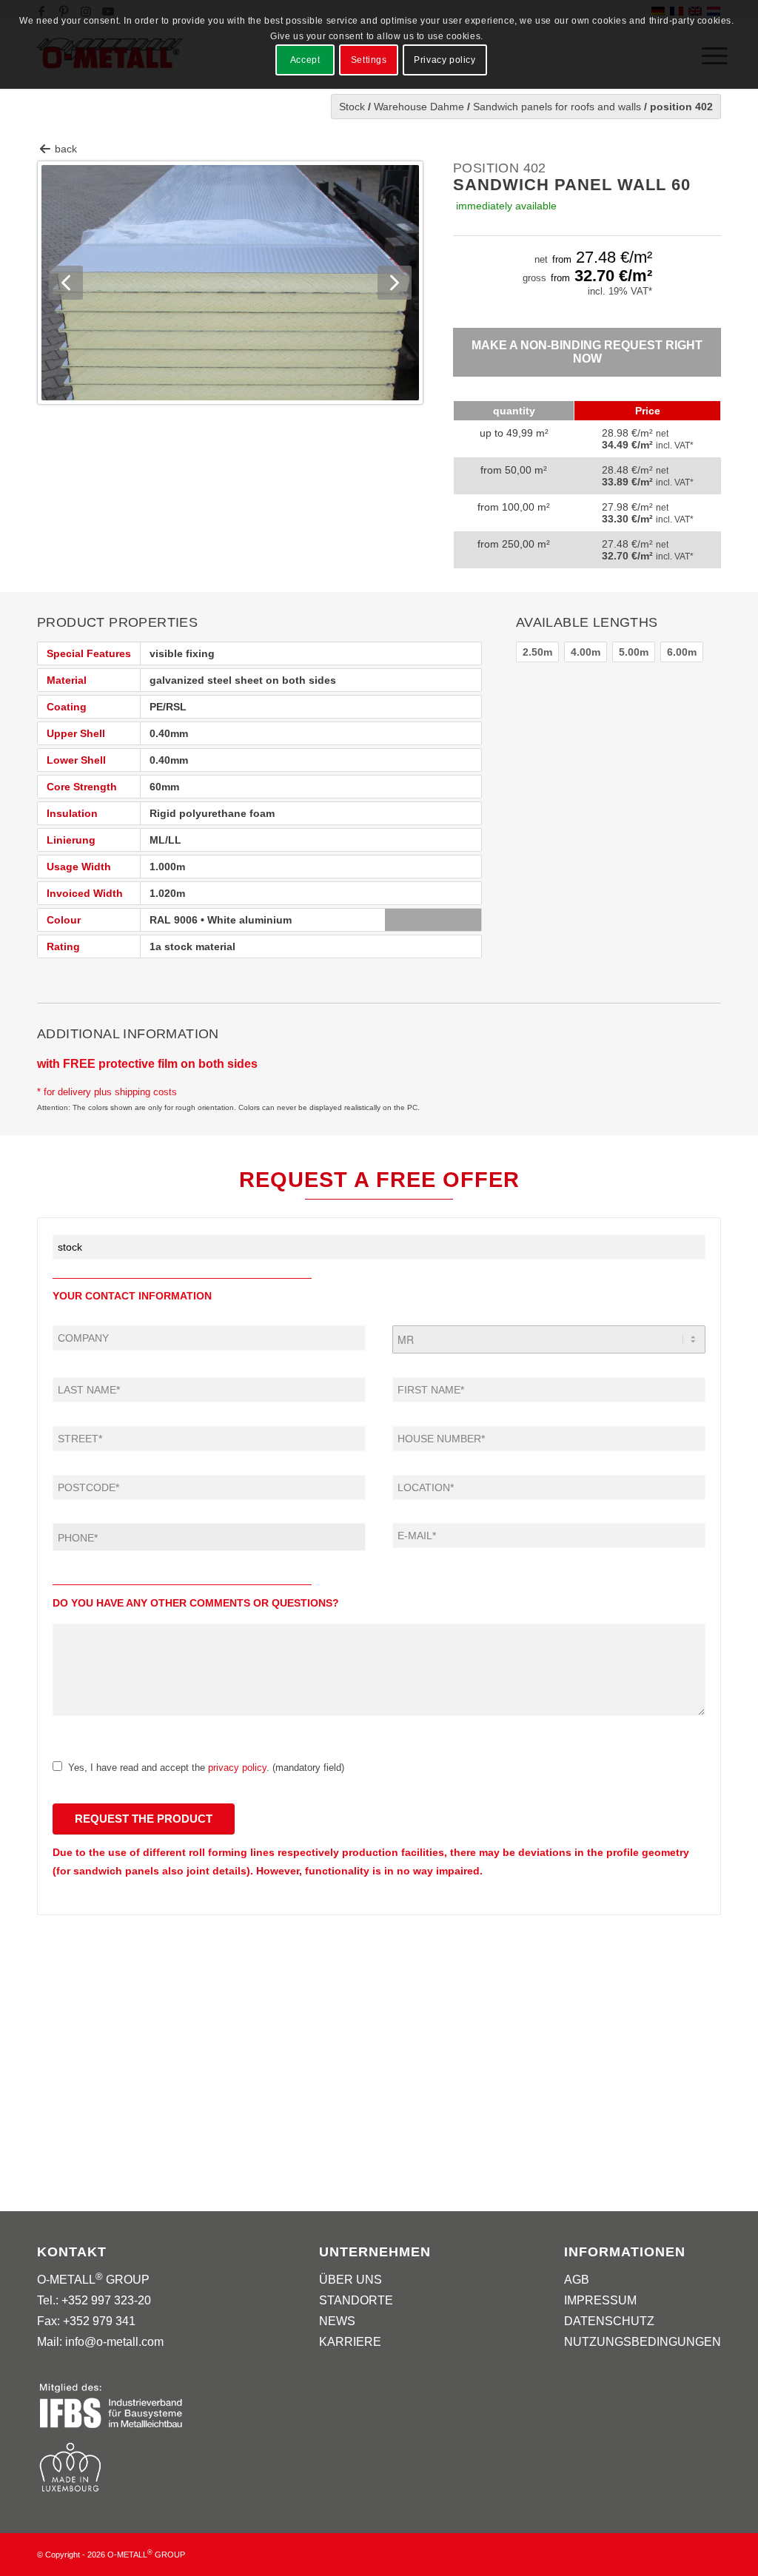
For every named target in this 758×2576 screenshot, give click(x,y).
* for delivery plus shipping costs (107, 1092)
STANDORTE (356, 2300)
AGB (577, 2280)
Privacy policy (445, 60)
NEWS (337, 2321)
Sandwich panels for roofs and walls (557, 107)
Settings (369, 60)
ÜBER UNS (351, 2280)
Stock (352, 107)
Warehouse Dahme (419, 107)
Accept (305, 60)
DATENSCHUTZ (609, 2321)
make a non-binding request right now (587, 352)
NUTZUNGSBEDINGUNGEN (643, 2342)
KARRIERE (350, 2342)
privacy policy (237, 1768)
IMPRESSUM (600, 2300)
